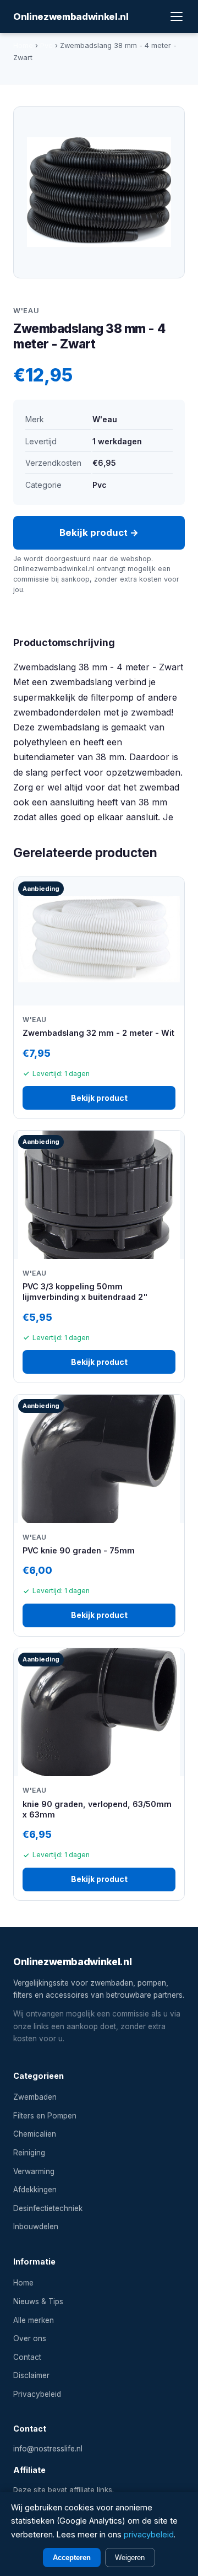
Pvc (46, 45)
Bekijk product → (99, 533)
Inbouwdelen (36, 2227)
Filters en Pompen (45, 2116)
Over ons (30, 2338)
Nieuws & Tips (38, 2301)
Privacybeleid (37, 2394)
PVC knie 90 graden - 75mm (79, 1550)
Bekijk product (99, 1098)
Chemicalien (35, 2134)
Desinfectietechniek (48, 2208)
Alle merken (34, 2320)
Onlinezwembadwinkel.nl (71, 17)
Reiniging (29, 2153)
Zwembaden (35, 2097)
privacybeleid (149, 2534)
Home (23, 45)
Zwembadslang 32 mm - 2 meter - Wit (98, 1033)
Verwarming (34, 2171)
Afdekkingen (35, 2190)
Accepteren (72, 2558)
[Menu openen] (177, 17)
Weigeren (130, 2558)
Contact (27, 2357)
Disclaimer (31, 2375)
